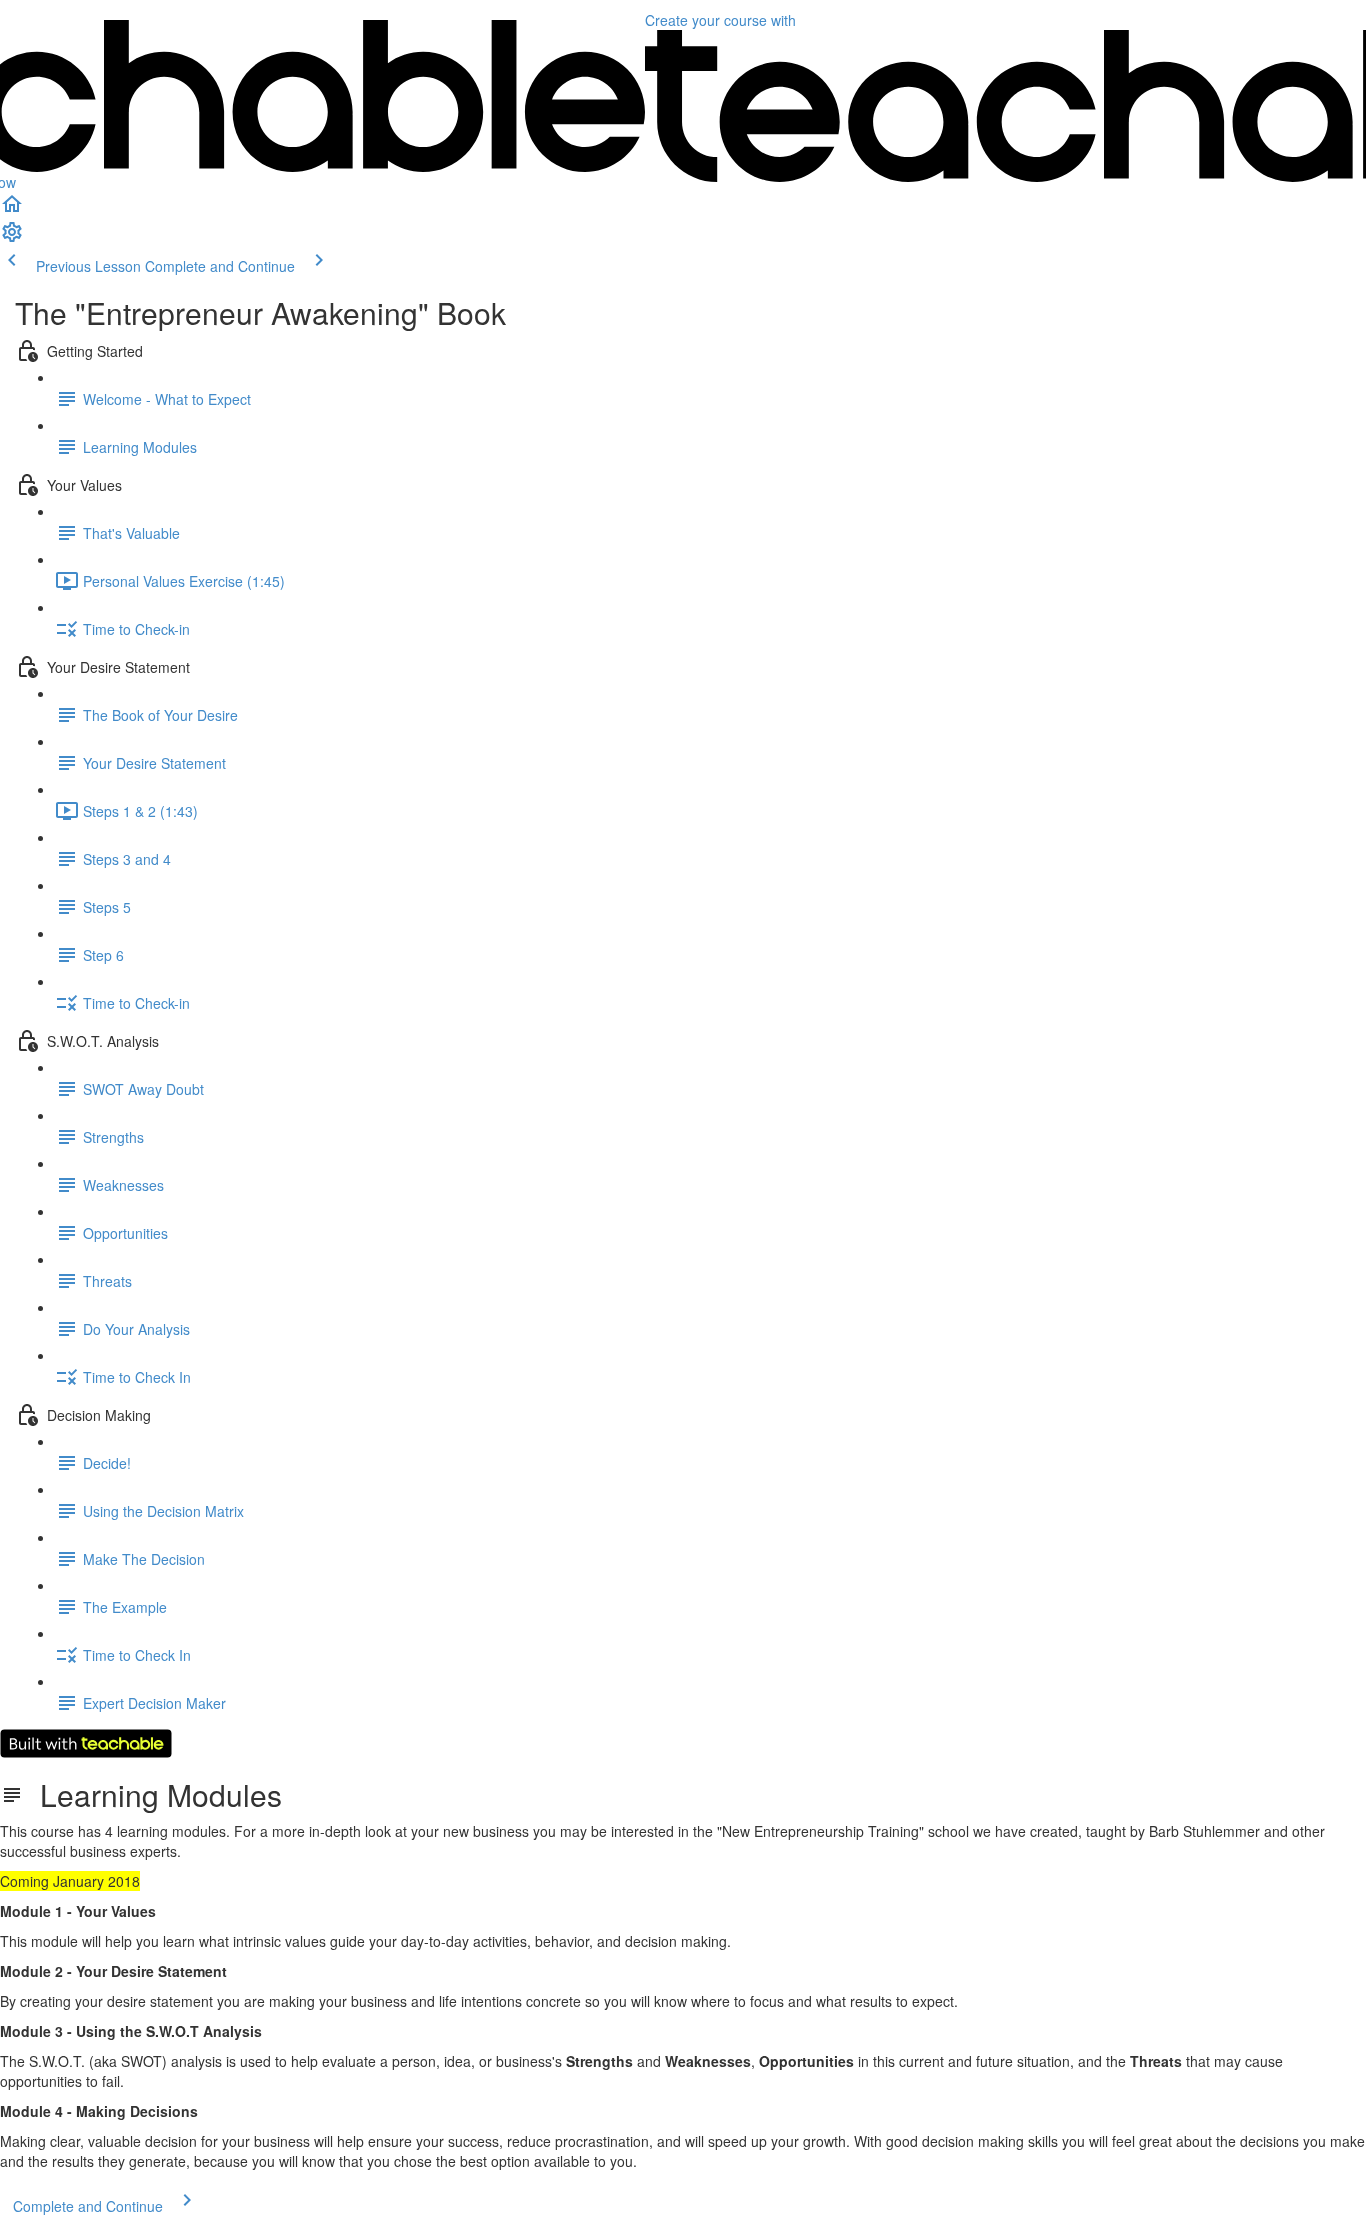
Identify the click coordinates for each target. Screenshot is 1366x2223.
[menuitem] (12, 238)
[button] (12, 210)
